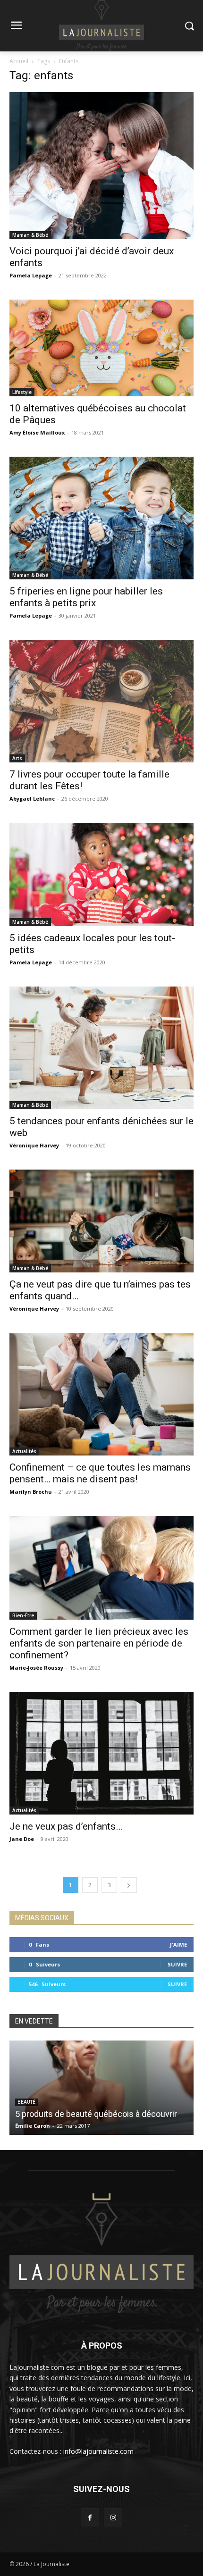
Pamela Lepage (31, 275)
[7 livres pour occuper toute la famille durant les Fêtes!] (101, 701)
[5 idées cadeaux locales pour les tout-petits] (101, 874)
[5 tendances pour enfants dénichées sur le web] (101, 1048)
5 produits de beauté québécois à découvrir (96, 2114)
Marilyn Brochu (31, 1492)
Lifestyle (22, 392)
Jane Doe (22, 1839)
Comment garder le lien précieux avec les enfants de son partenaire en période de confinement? (99, 1643)
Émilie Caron (33, 2126)
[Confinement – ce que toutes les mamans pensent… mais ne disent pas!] (101, 1394)
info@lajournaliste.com (98, 2451)
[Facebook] (90, 2517)
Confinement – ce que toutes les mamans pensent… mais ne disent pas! (100, 1473)
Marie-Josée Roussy (36, 1668)
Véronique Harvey (34, 1145)
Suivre (177, 1964)
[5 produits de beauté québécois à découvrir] (101, 2088)
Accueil (19, 61)
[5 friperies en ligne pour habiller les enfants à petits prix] (101, 518)
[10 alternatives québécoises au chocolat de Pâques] (101, 348)
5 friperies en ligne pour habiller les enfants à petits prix (86, 597)
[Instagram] (113, 2517)
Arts (17, 758)
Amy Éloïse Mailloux (37, 432)
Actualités (24, 1451)
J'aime (178, 1945)
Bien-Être (23, 1615)
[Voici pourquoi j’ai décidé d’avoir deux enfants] (101, 166)
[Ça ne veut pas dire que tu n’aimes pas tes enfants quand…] (101, 1221)
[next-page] (129, 1885)
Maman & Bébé (30, 235)
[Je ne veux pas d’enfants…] (101, 1753)
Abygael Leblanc (32, 799)
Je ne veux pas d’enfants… (66, 1826)
